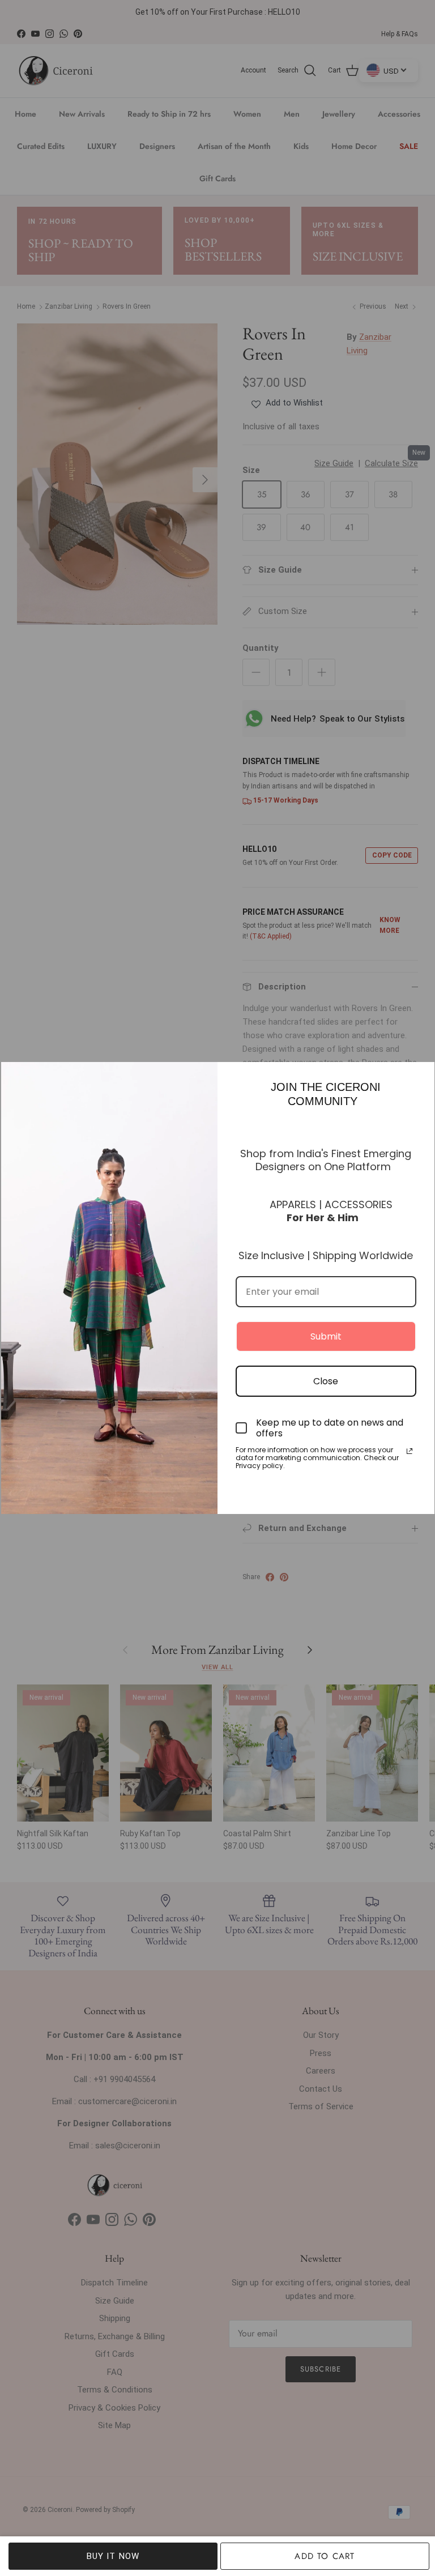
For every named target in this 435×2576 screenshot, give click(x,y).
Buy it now (113, 2556)
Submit (326, 1336)
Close (326, 1381)
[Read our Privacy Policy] (410, 1451)
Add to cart (325, 2556)
